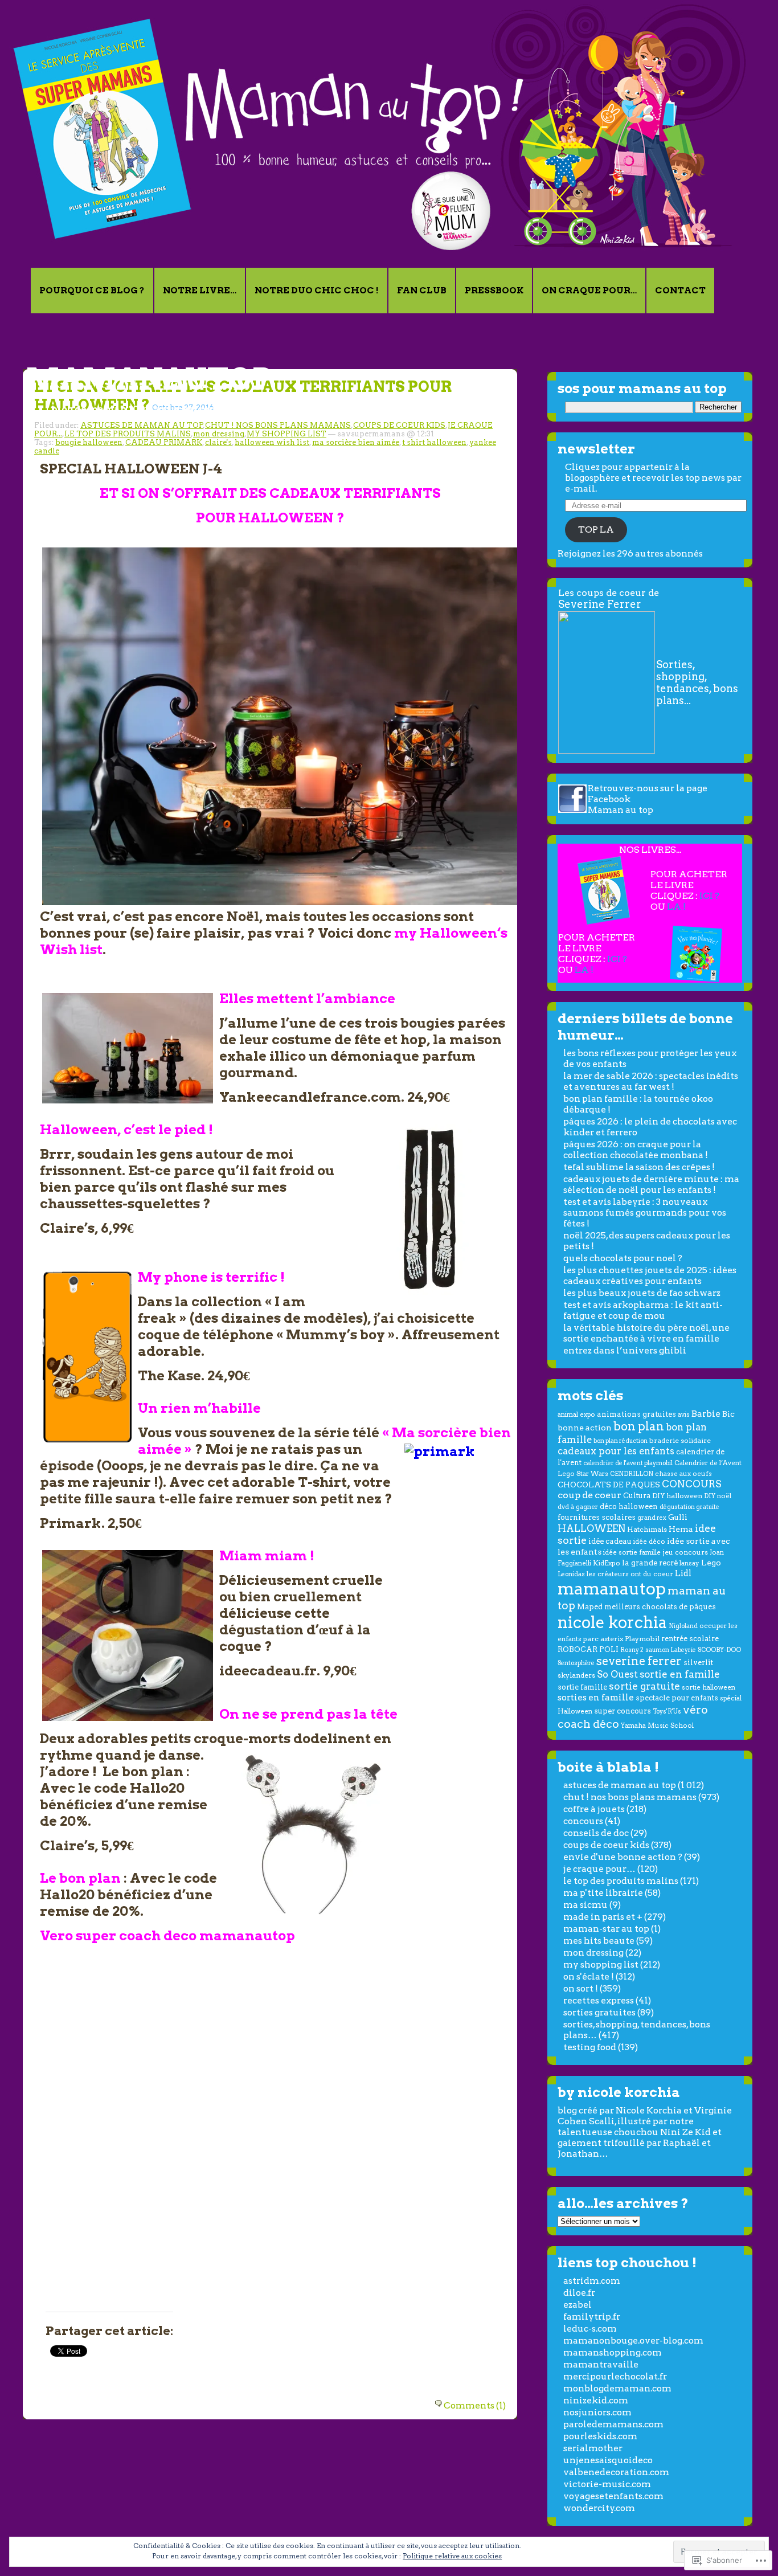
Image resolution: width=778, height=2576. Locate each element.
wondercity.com (599, 2508)
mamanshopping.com (613, 2352)
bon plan (639, 1426)
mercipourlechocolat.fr (615, 2376)
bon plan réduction (621, 1441)
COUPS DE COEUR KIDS (399, 425)
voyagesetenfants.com (613, 2496)
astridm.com (592, 2281)
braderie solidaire (680, 1440)
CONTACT (680, 290)
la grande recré (650, 1563)
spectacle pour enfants (677, 1698)
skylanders (576, 1675)
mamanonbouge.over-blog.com (633, 2340)
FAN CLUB (422, 290)
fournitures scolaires (597, 1517)
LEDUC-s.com (590, 2328)
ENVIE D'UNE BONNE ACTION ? (623, 1857)
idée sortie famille (632, 1552)
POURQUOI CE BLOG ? (92, 290)
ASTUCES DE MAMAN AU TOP (142, 425)
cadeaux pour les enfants (616, 1451)
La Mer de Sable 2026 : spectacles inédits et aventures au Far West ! (651, 1081)
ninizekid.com (596, 2400)
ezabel (578, 2305)
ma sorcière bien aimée (356, 442)
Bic (728, 1414)
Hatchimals (647, 1529)
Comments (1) (475, 2405)
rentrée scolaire (690, 1639)
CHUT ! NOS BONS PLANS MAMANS (278, 425)
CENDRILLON (632, 1474)
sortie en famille (680, 1674)
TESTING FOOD (590, 2047)
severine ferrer (639, 1661)
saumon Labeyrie (671, 1650)
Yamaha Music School (657, 1725)
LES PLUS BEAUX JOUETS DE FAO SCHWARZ (642, 1293)
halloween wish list (272, 442)
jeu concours (685, 1552)
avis (684, 1414)
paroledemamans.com (613, 2424)
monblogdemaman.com (617, 2388)
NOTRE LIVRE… (200, 290)
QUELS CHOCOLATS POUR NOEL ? (623, 1258)
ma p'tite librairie (603, 1893)
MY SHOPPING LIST (286, 434)
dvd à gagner (578, 1507)
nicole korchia (612, 1622)
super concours (623, 1711)
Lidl (683, 1573)
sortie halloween (709, 1687)
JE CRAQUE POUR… (599, 1869)
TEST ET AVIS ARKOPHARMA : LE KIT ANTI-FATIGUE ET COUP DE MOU (643, 1310)
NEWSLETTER (596, 449)
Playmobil (642, 1639)
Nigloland (683, 1626)
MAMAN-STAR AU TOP (606, 1929)
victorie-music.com (607, 2484)
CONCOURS (692, 1484)
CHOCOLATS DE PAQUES (609, 1485)
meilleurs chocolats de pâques (660, 1607)
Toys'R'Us (667, 1712)
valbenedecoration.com (616, 2472)
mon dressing (219, 434)
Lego (711, 1563)
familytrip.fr (592, 2317)
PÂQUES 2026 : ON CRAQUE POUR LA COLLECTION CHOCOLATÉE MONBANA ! (636, 1150)
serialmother (593, 2448)
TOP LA (596, 529)
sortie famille (582, 1687)
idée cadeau (610, 1541)
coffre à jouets (594, 1809)
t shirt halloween (434, 442)
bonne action (585, 1428)
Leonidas (571, 1574)
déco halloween (629, 1506)
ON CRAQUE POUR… (589, 290)
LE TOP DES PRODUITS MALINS (128, 434)
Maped (590, 1607)
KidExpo (607, 1563)
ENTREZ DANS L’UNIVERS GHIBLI (625, 1350)
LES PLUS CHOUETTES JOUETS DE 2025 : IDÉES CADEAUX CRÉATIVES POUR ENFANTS (650, 1275)
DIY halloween (677, 1496)
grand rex (652, 1518)
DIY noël (718, 1496)
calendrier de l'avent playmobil (628, 1463)
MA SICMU (585, 1905)
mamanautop (149, 379)
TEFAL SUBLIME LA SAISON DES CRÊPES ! (639, 1167)
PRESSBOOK (494, 290)
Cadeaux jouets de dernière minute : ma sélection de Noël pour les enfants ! (651, 1184)
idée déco (649, 1541)
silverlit (698, 1663)
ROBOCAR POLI (588, 1649)
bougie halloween (89, 442)
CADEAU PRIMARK (164, 442)
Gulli (678, 1517)
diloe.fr (579, 2293)
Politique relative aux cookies (452, 2556)
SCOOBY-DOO (719, 1650)
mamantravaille (601, 2364)
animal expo (576, 1414)
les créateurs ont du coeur (630, 1574)
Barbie (706, 1414)
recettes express (599, 2000)
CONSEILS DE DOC (596, 1833)
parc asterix (603, 1639)
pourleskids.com (600, 2436)
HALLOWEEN (591, 1528)
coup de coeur (589, 1495)
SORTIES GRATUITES (599, 2012)
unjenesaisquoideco (608, 2460)
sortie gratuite (644, 1686)
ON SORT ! (581, 1988)
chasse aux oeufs (683, 1474)
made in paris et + (603, 1917)
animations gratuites (636, 1414)
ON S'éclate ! (589, 1976)
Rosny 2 (632, 1650)
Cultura (637, 1496)
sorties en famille (596, 1697)
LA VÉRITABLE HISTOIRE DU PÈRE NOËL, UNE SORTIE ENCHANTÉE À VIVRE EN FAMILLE (646, 1333)
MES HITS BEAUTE (599, 1941)
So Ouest (617, 1675)
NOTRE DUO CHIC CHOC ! (317, 290)
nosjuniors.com (597, 2412)
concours (583, 1821)
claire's (218, 442)
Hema (681, 1529)
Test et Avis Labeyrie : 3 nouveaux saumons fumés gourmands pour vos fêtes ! (645, 1213)
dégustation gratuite (689, 1507)
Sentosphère (576, 1663)
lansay (689, 1563)
